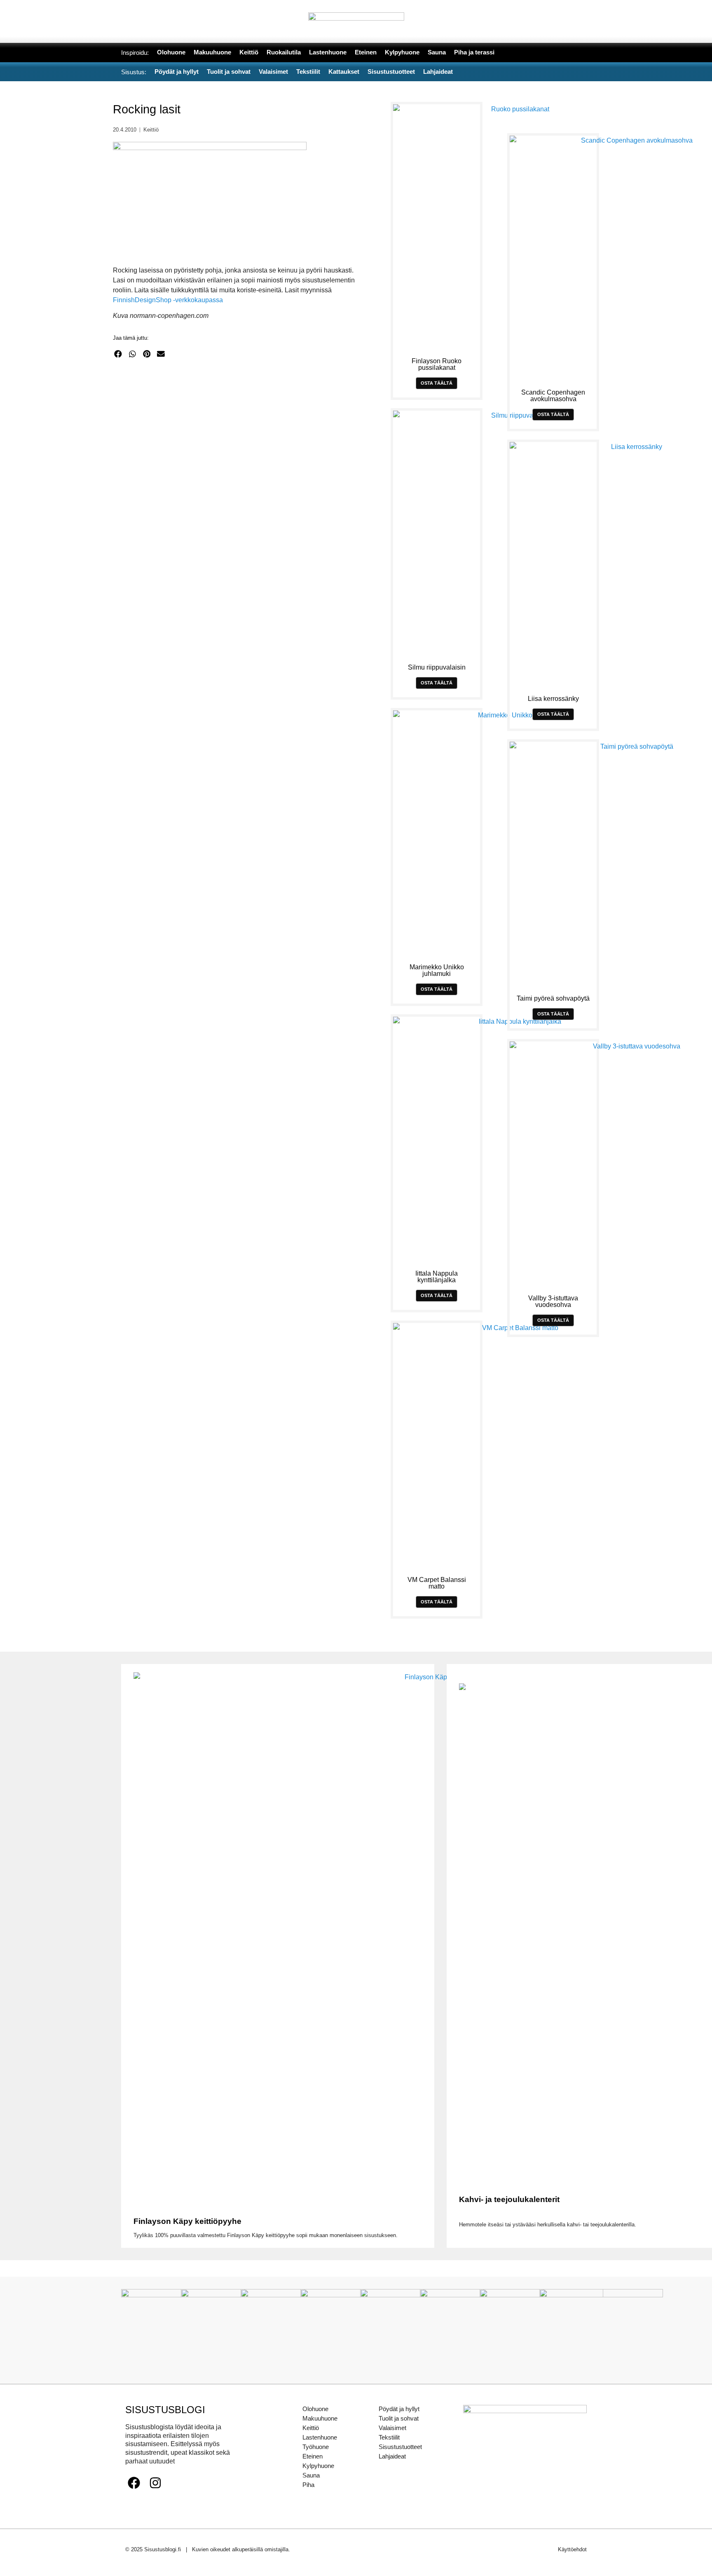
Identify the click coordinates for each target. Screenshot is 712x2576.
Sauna (311, 2475)
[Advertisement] (239, 445)
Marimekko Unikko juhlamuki (437, 970)
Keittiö (151, 130)
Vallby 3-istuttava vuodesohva (553, 1301)
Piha (308, 2485)
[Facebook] (134, 2483)
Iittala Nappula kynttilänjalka (437, 1277)
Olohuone (315, 2409)
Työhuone (316, 2447)
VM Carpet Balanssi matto (437, 1583)
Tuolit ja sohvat (399, 2418)
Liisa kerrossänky (553, 699)
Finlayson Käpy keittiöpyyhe (187, 2221)
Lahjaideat (392, 2456)
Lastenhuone (320, 2437)
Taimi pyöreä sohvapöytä (553, 998)
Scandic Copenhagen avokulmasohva (553, 396)
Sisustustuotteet (400, 2447)
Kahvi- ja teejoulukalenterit (509, 2199)
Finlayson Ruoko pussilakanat (437, 364)
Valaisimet (392, 2428)
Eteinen (313, 2456)
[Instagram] (155, 2483)
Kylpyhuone (318, 2466)
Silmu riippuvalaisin (437, 667)
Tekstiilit (389, 2437)
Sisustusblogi (165, 2410)
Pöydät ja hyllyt (399, 2409)
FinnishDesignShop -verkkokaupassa (168, 300)
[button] (118, 354)
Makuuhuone (320, 2418)
